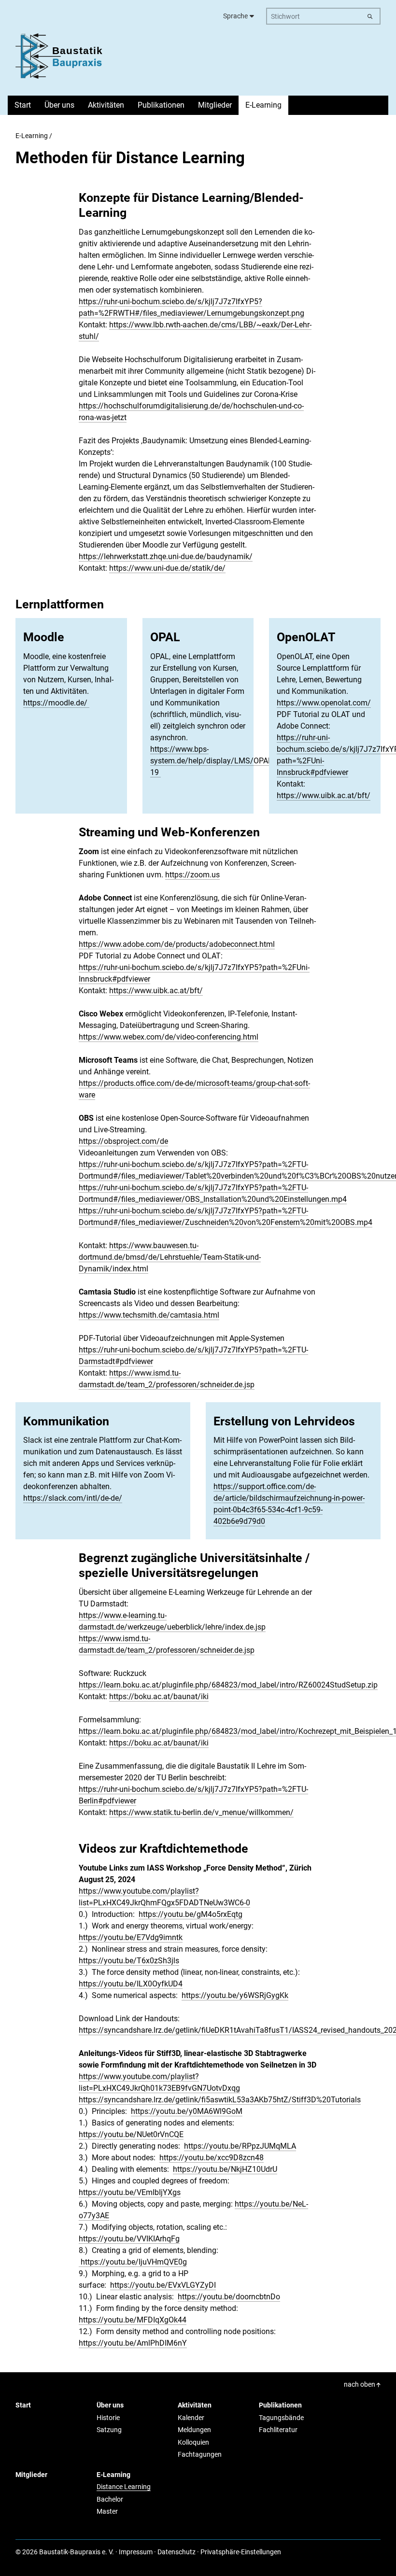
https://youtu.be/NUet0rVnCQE (131, 2134)
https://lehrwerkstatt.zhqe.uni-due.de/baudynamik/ (166, 556)
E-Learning (32, 136)
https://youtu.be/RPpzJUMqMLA (240, 2146)
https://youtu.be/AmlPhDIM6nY (133, 2343)
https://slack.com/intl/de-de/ (73, 1498)
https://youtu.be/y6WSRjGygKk (235, 1995)
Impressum (136, 2552)
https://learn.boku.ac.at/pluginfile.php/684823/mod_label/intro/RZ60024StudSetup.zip (228, 1685)
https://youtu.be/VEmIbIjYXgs (130, 2192)
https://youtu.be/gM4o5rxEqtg (191, 1914)
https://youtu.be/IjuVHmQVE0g (133, 2262)
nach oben (360, 2384)
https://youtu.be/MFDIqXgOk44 (133, 2320)
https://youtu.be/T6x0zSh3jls (129, 1961)
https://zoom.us (192, 875)
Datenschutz (177, 2552)
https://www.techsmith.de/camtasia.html (149, 1315)
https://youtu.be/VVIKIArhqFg (129, 2239)
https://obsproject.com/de (123, 1141)
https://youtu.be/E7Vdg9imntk (131, 1937)
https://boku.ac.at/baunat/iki (159, 1696)
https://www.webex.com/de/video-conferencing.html (169, 1037)
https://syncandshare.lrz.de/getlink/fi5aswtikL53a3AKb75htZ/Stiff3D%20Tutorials (220, 2100)
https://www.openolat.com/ (324, 703)
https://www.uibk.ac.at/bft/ (324, 795)
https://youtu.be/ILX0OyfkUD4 (131, 1984)
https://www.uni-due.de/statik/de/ (167, 568)
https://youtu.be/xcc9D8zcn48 (212, 2158)
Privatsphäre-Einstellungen (241, 2552)
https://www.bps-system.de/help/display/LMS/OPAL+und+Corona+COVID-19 (249, 761)
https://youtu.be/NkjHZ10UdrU (225, 2169)
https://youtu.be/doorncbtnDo (229, 2297)
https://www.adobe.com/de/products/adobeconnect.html (177, 944)
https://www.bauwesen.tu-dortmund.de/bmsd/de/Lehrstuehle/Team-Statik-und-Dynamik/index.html (170, 1257)
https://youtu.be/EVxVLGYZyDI (163, 2285)
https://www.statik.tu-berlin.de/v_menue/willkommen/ (201, 1812)
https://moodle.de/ (56, 703)
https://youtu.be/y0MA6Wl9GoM (187, 2111)
